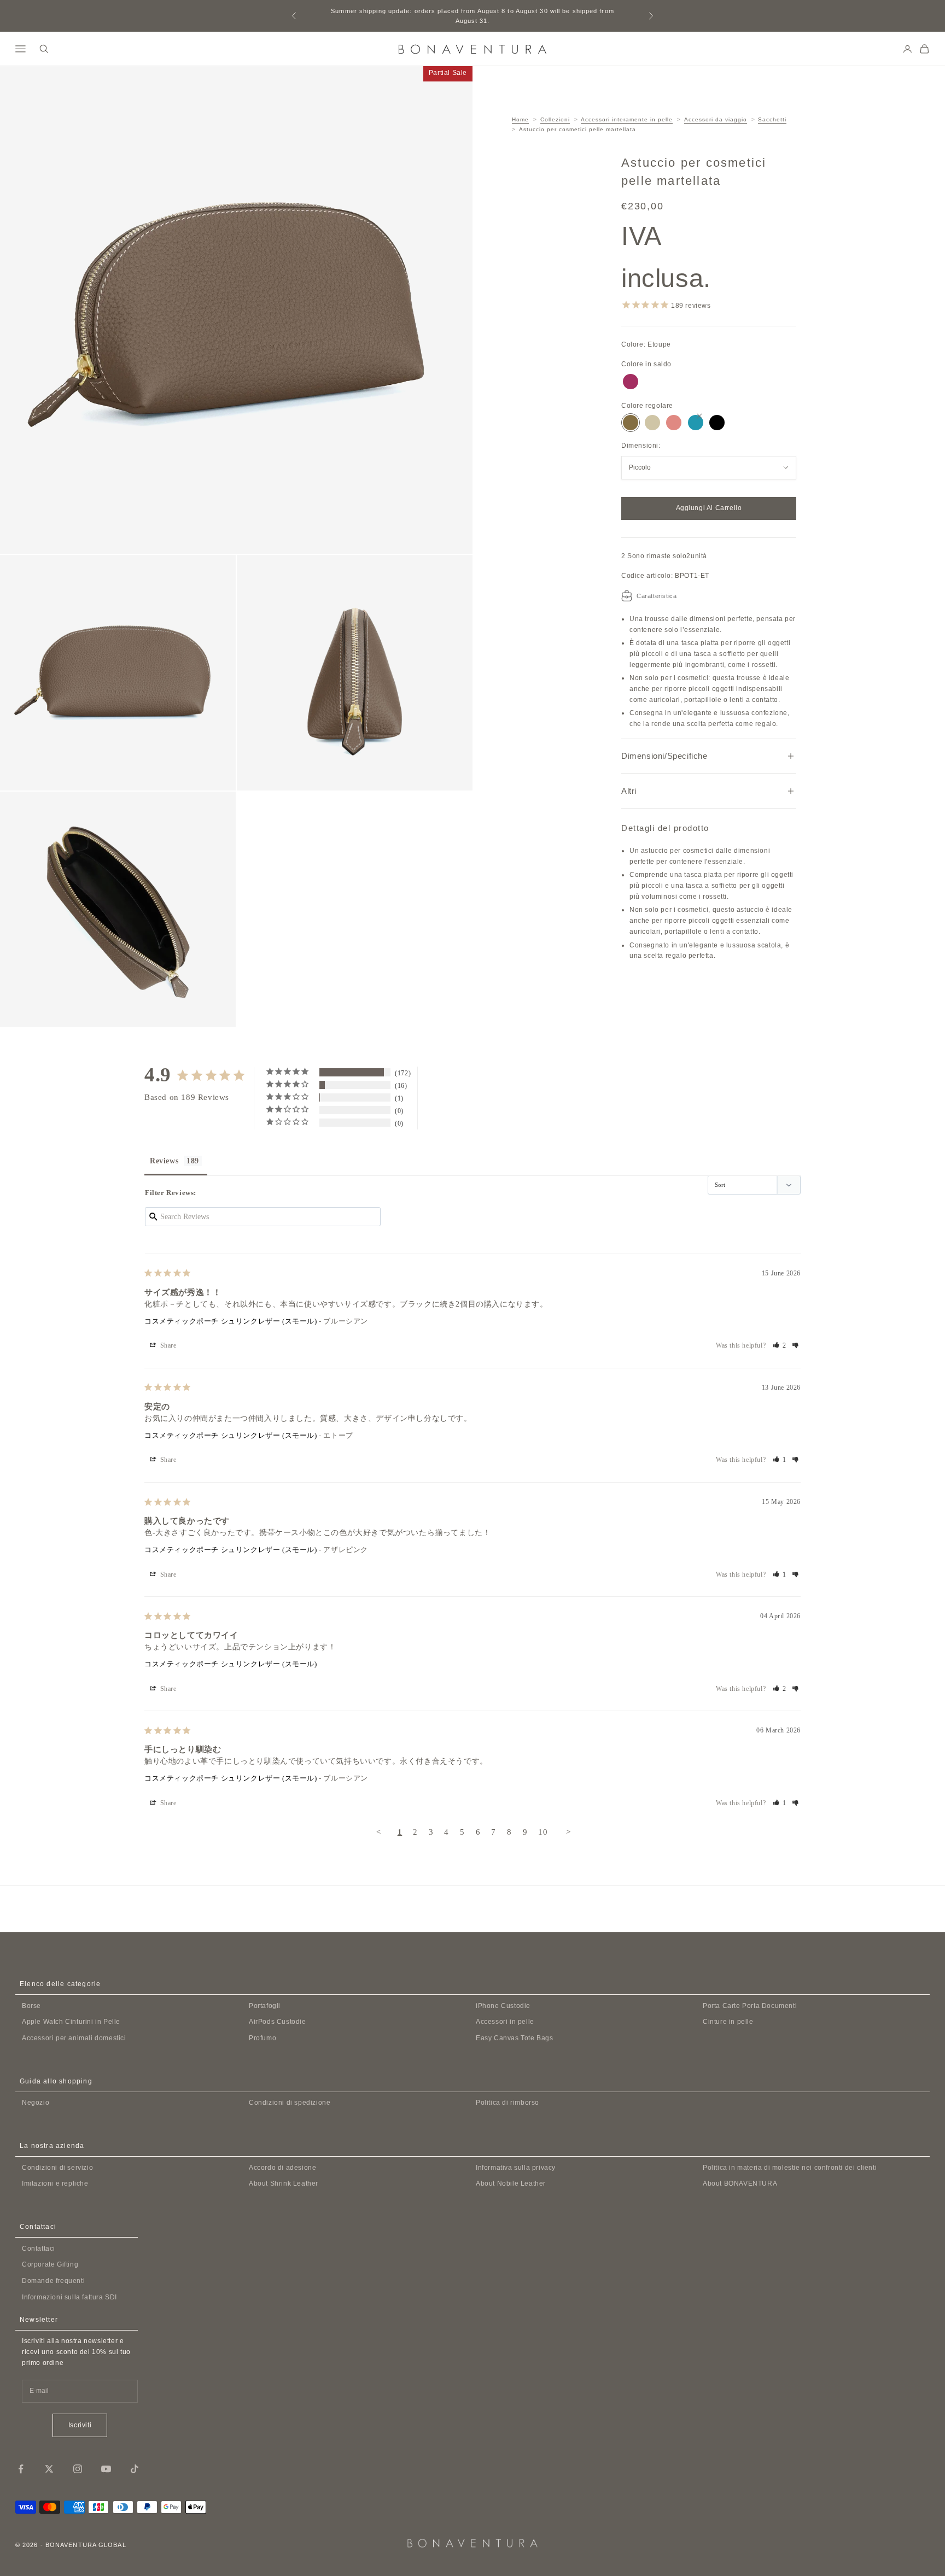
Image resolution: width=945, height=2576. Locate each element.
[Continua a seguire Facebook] (21, 2469)
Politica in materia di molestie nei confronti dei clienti (790, 2168)
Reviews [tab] (164, 1161)
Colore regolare (647, 406)
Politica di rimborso (507, 2103)
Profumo (262, 2038)
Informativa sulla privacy (516, 2168)
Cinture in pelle (728, 2022)
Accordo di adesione (282, 2168)
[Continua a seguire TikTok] (135, 2469)
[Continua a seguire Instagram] (78, 2469)
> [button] (568, 1832)
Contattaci (39, 2249)
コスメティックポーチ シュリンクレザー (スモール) (231, 1321)
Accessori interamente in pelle (627, 119)
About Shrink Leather (284, 2183)
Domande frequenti (53, 2281)
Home (520, 119)
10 (543, 1832)
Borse (31, 2006)
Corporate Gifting (50, 2264)
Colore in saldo (646, 364)
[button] (780, 1345)
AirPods (278, 2022)
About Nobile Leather (511, 2183)
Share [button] (167, 1345)
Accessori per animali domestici (74, 2038)
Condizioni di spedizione (290, 2103)
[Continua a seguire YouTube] (106, 2469)
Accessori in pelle (505, 2022)
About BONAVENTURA (740, 2183)
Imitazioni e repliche (55, 2183)
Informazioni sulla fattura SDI (69, 2297)
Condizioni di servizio (57, 2168)
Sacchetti (772, 119)
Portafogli (265, 2006)
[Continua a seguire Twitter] (49, 2469)
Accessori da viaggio (716, 119)
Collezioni (555, 119)
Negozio (36, 2103)
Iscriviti (80, 2425)
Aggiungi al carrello (709, 508)
